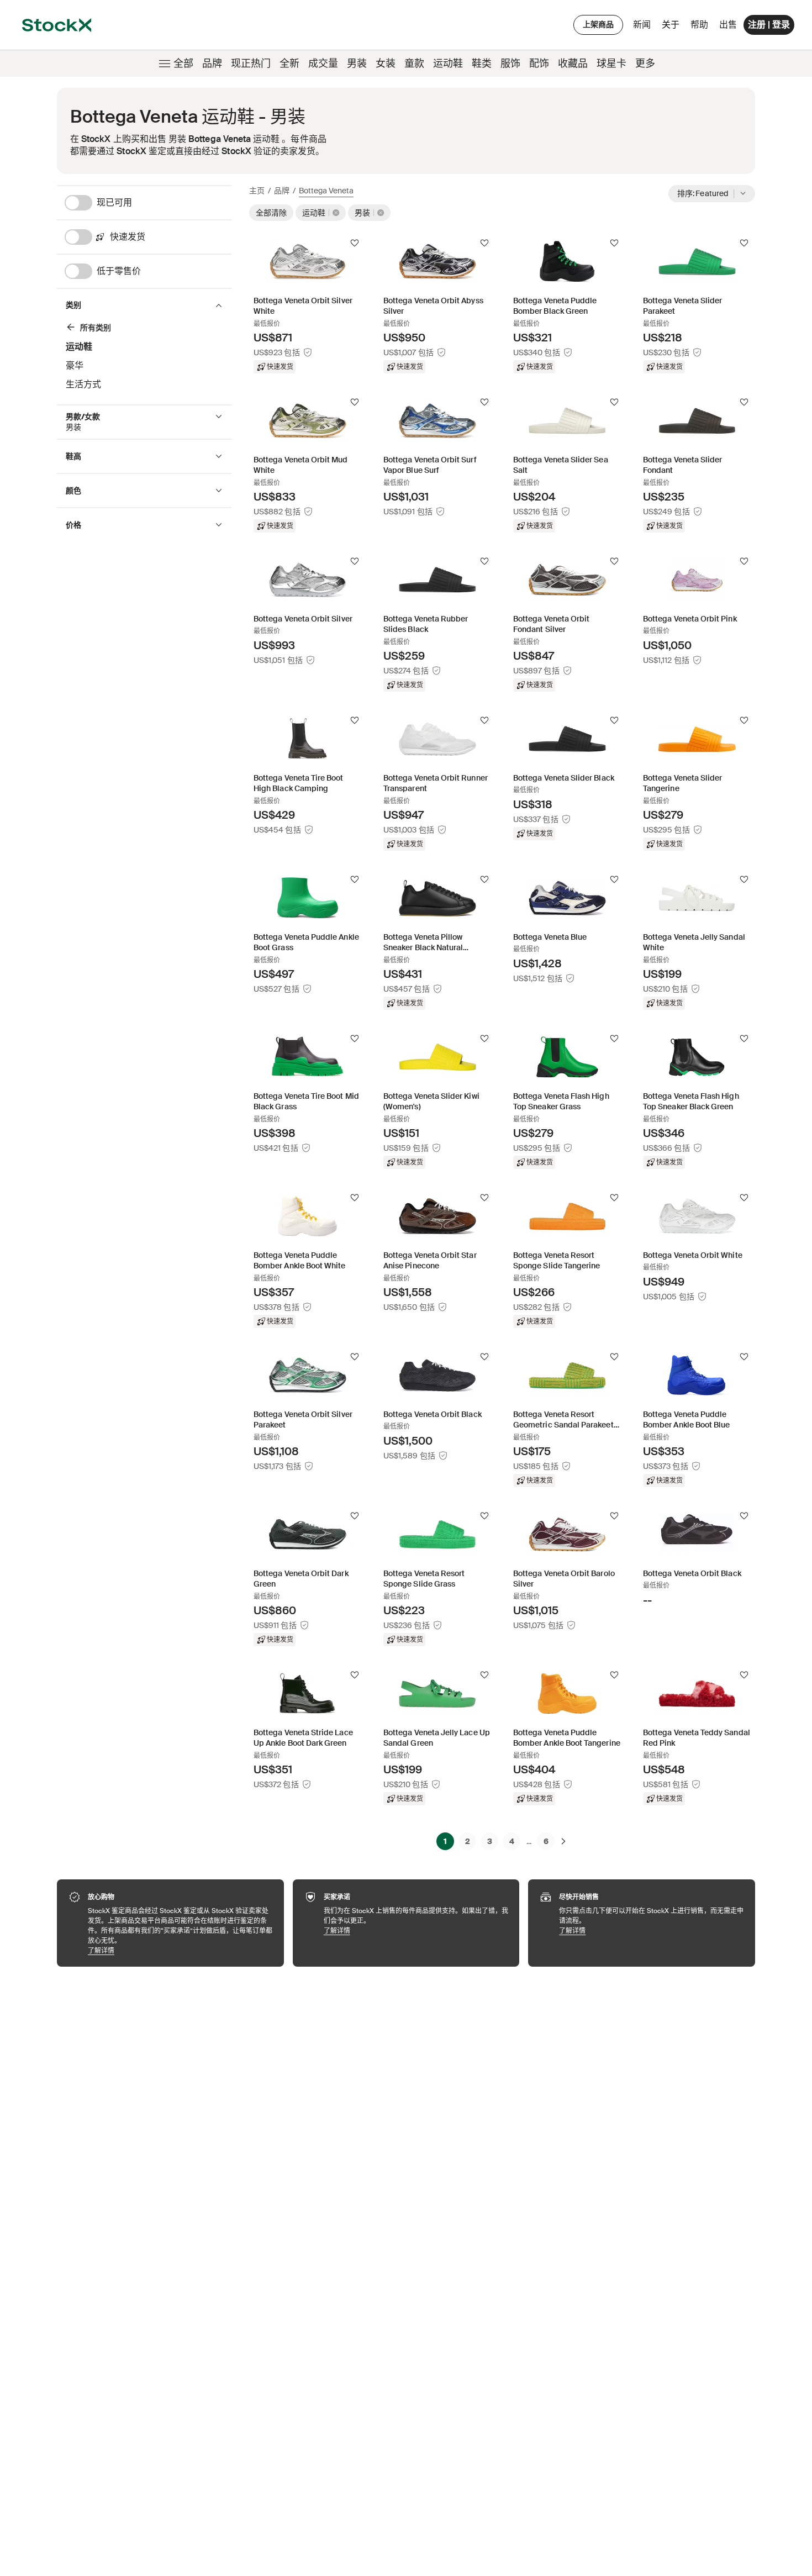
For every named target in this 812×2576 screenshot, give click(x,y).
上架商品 (598, 24)
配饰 (539, 64)
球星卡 (611, 64)
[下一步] (563, 1841)
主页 (257, 191)
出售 (728, 25)
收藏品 (573, 64)
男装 (357, 64)
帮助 (699, 25)
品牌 (212, 64)
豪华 (75, 365)
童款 (414, 64)
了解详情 (180, 1950)
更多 (645, 64)
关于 (673, 27)
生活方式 (83, 384)
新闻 (642, 25)
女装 (386, 64)
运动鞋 (448, 64)
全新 (289, 64)
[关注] (355, 243)
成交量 (323, 64)
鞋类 (482, 64)
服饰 (510, 64)
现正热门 (251, 64)
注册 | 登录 (769, 25)
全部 (183, 64)
